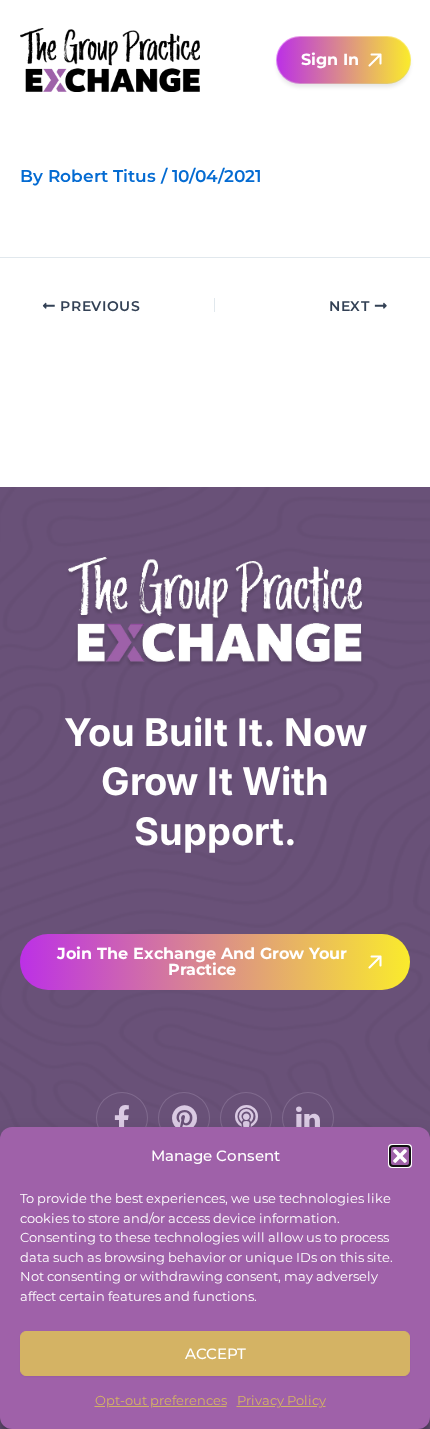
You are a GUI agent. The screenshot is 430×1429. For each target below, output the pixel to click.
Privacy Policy (281, 1400)
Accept (215, 1353)
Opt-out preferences (161, 1400)
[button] (400, 1156)
